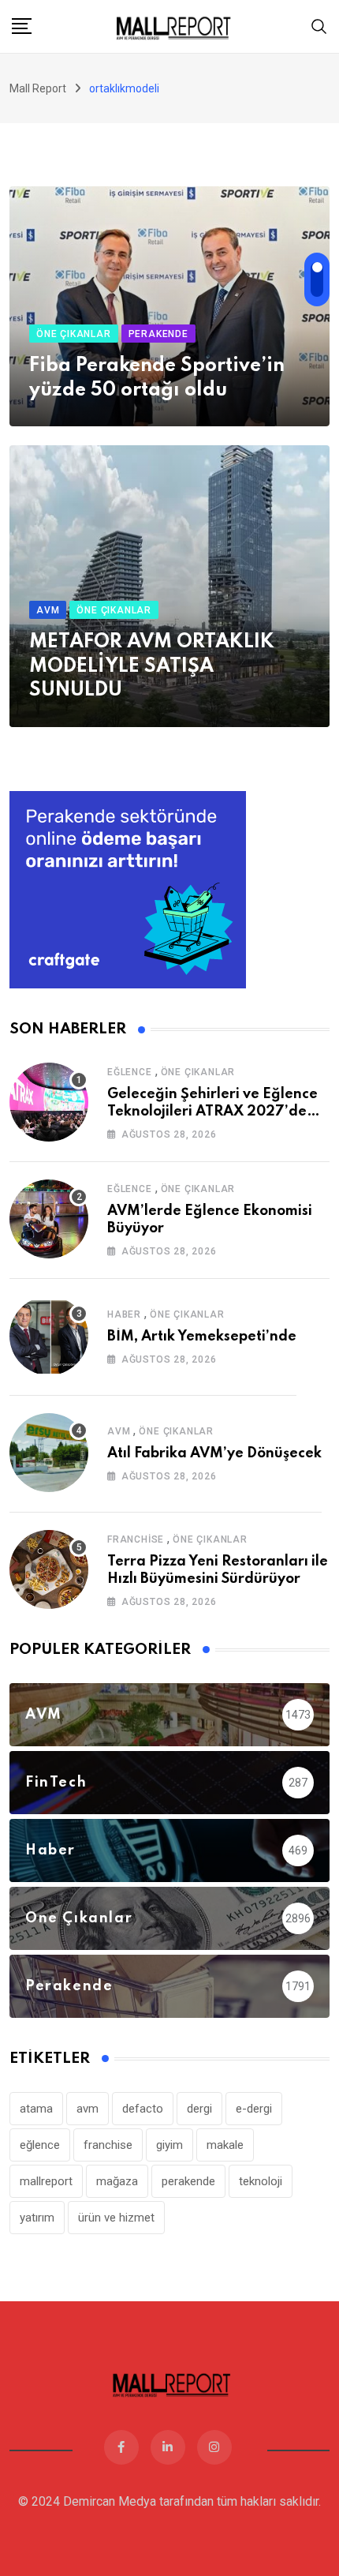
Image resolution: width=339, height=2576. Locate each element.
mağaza (117, 2181)
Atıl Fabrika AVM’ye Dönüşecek (214, 1453)
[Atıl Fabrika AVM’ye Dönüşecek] (49, 1453)
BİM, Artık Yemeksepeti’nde (202, 1337)
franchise (108, 2145)
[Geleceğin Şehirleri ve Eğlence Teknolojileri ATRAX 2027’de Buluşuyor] (49, 1102)
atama (36, 2109)
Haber (124, 1314)
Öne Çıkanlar (198, 1072)
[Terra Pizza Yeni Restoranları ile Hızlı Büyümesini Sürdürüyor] (49, 1569)
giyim (169, 2145)
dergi (199, 2109)
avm (88, 2109)
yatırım (37, 2218)
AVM (119, 1431)
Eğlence (130, 1072)
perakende (188, 2181)
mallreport (46, 2181)
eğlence (40, 2145)
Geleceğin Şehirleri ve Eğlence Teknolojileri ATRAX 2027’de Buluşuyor (212, 1112)
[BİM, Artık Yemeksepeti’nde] (49, 1336)
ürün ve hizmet (116, 2218)
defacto (143, 2109)
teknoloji (261, 2181)
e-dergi (254, 2109)
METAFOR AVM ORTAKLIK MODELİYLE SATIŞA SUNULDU (152, 667)
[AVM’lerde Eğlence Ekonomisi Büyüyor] (49, 1219)
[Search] (319, 26)
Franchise (136, 1539)
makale (225, 2145)
